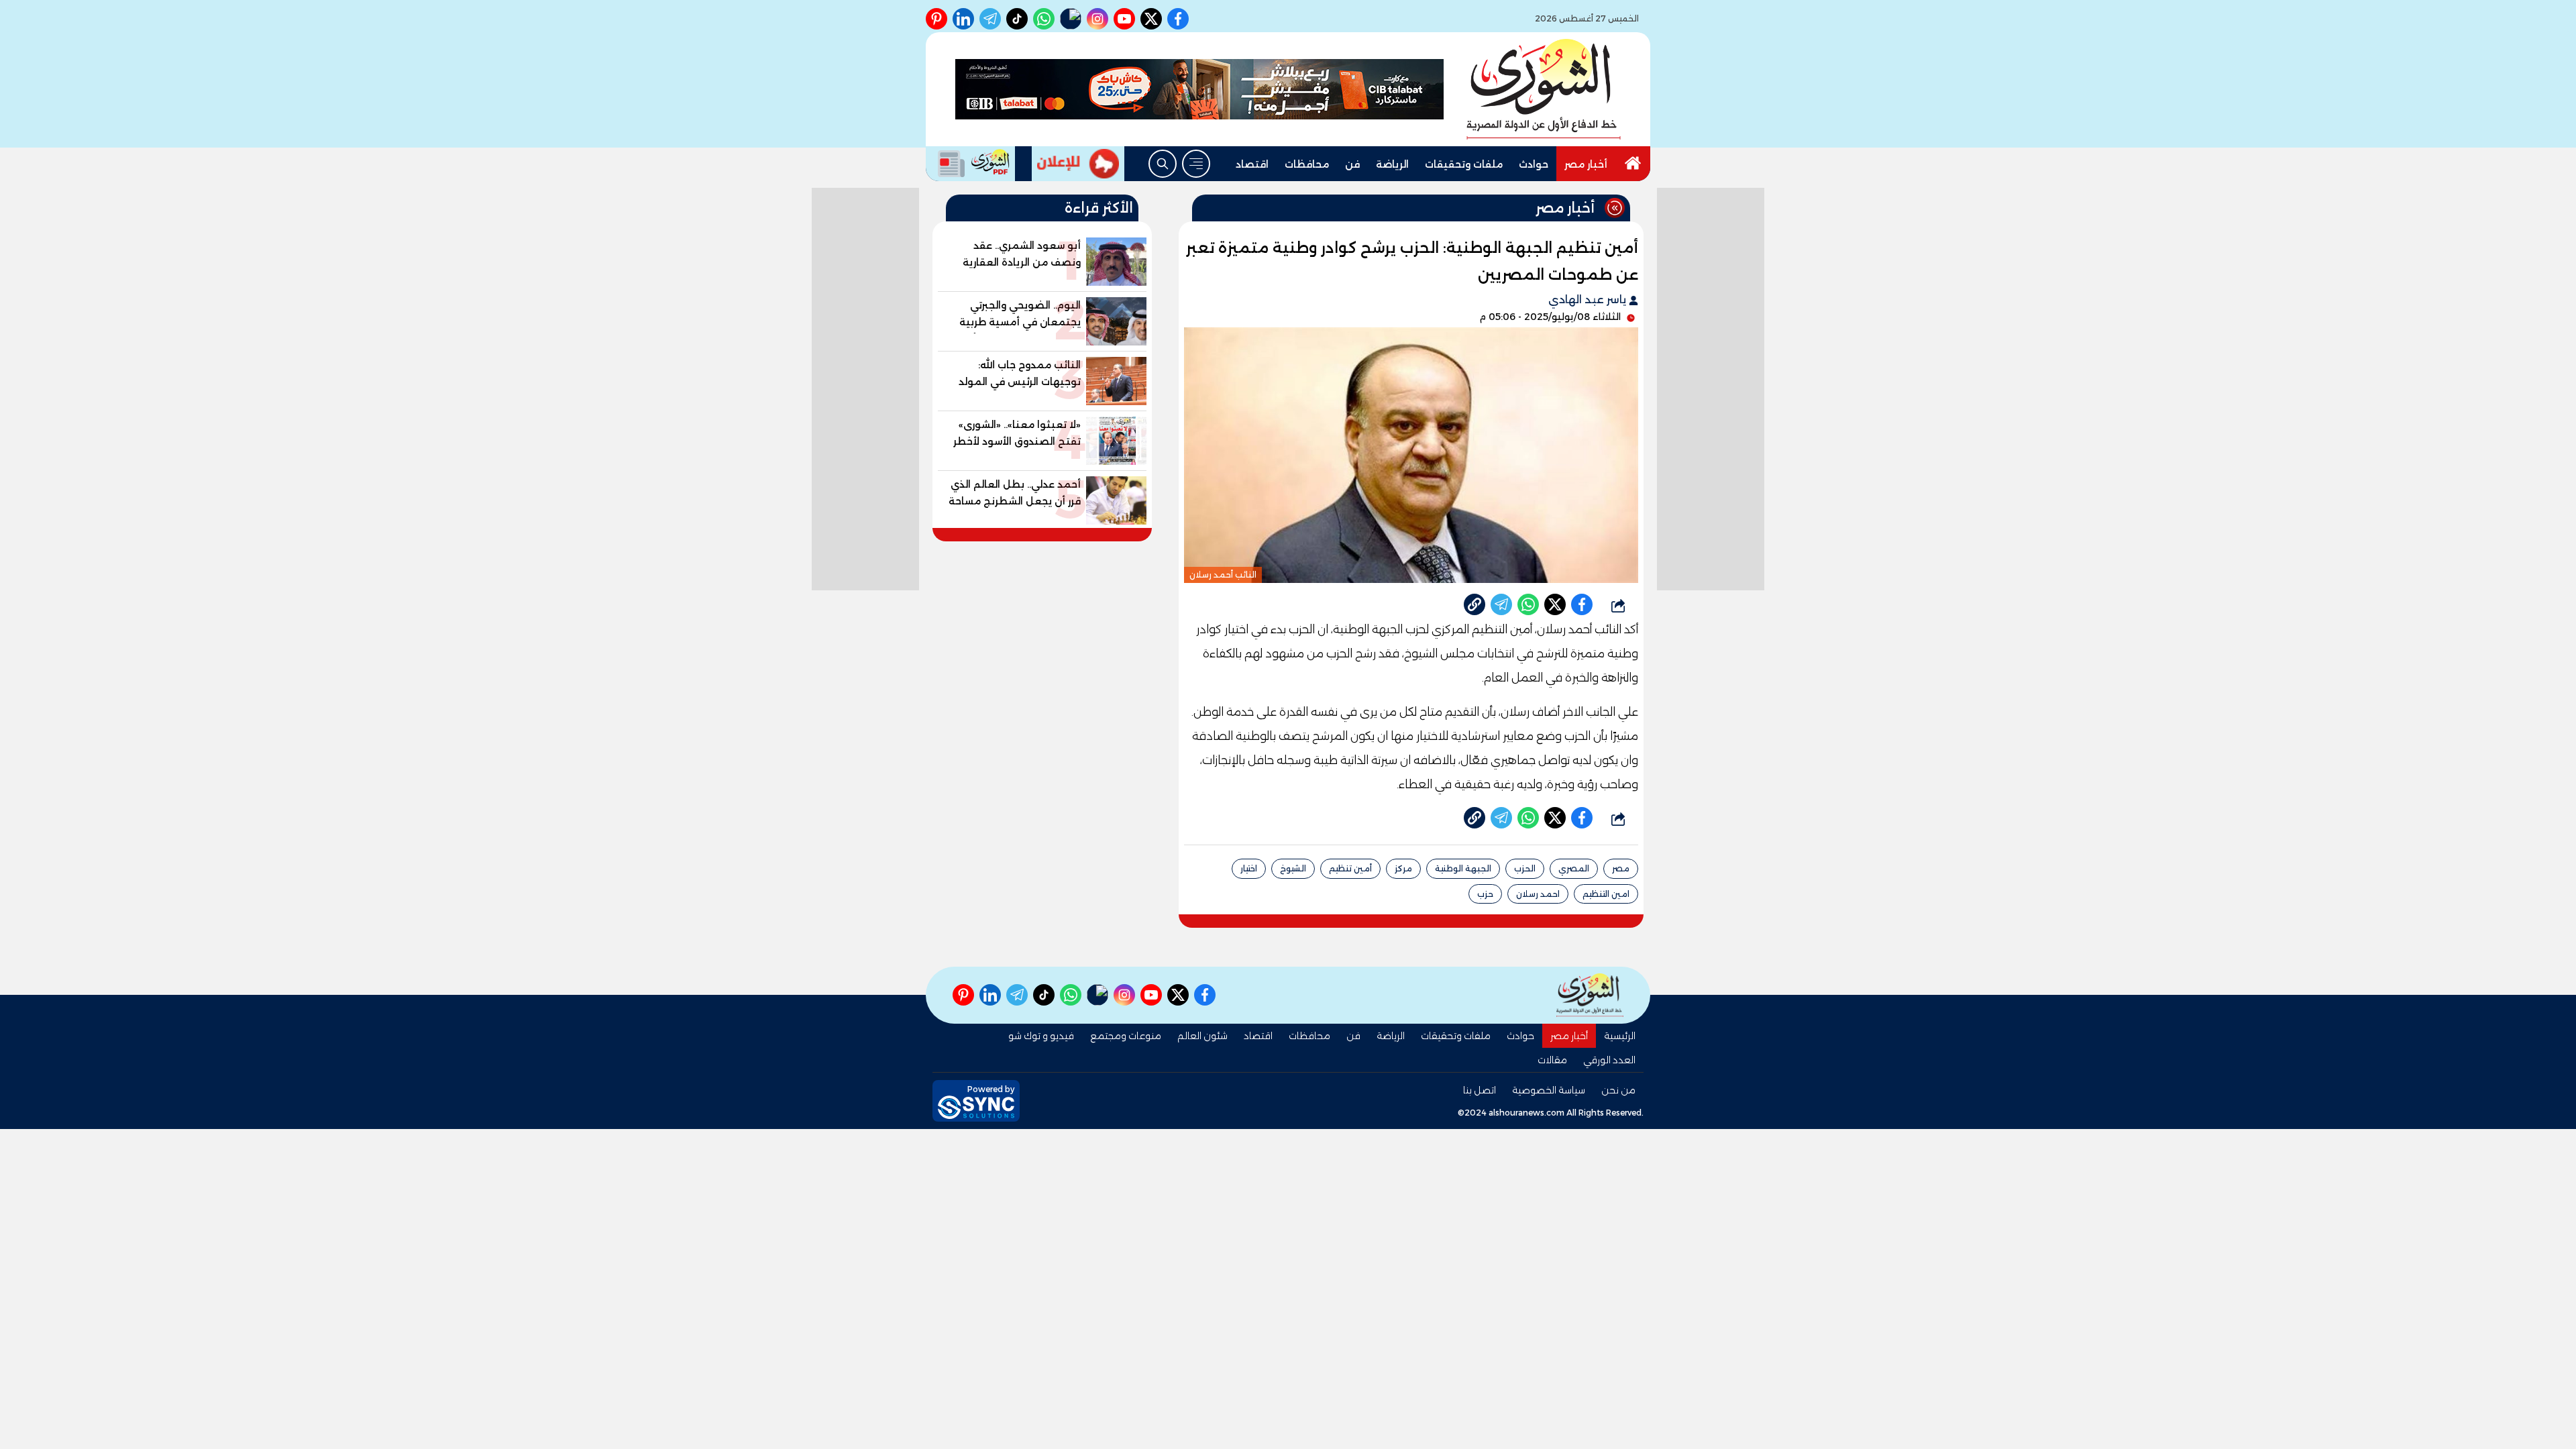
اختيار (1249, 868)
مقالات (1552, 1060)
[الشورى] (1544, 89)
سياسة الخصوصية (1549, 1090)
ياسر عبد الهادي (1589, 300)
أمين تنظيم (1350, 868)
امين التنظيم (1606, 894)
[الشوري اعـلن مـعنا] (1078, 164)
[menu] (1196, 164)
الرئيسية (1620, 1036)
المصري (1574, 868)
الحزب (1525, 868)
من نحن (1618, 1090)
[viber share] (1501, 604)
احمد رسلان (1538, 894)
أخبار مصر (1586, 164)
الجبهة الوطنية (1463, 868)
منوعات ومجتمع (1126, 1036)
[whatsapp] (1474, 604)
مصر (1621, 868)
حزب (1485, 894)
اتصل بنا (1480, 1090)
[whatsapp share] (1528, 604)
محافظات (1307, 164)
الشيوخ (1293, 868)
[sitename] (1590, 995)
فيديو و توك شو (1041, 1036)
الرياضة (1392, 164)
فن (1352, 164)
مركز (1403, 868)
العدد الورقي (1609, 1060)
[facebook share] (1582, 604)
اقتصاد (1252, 164)
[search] (1163, 164)
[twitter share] (1555, 604)
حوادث (1534, 164)
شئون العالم (1202, 1036)
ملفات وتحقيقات (1464, 164)
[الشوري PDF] (970, 164)
